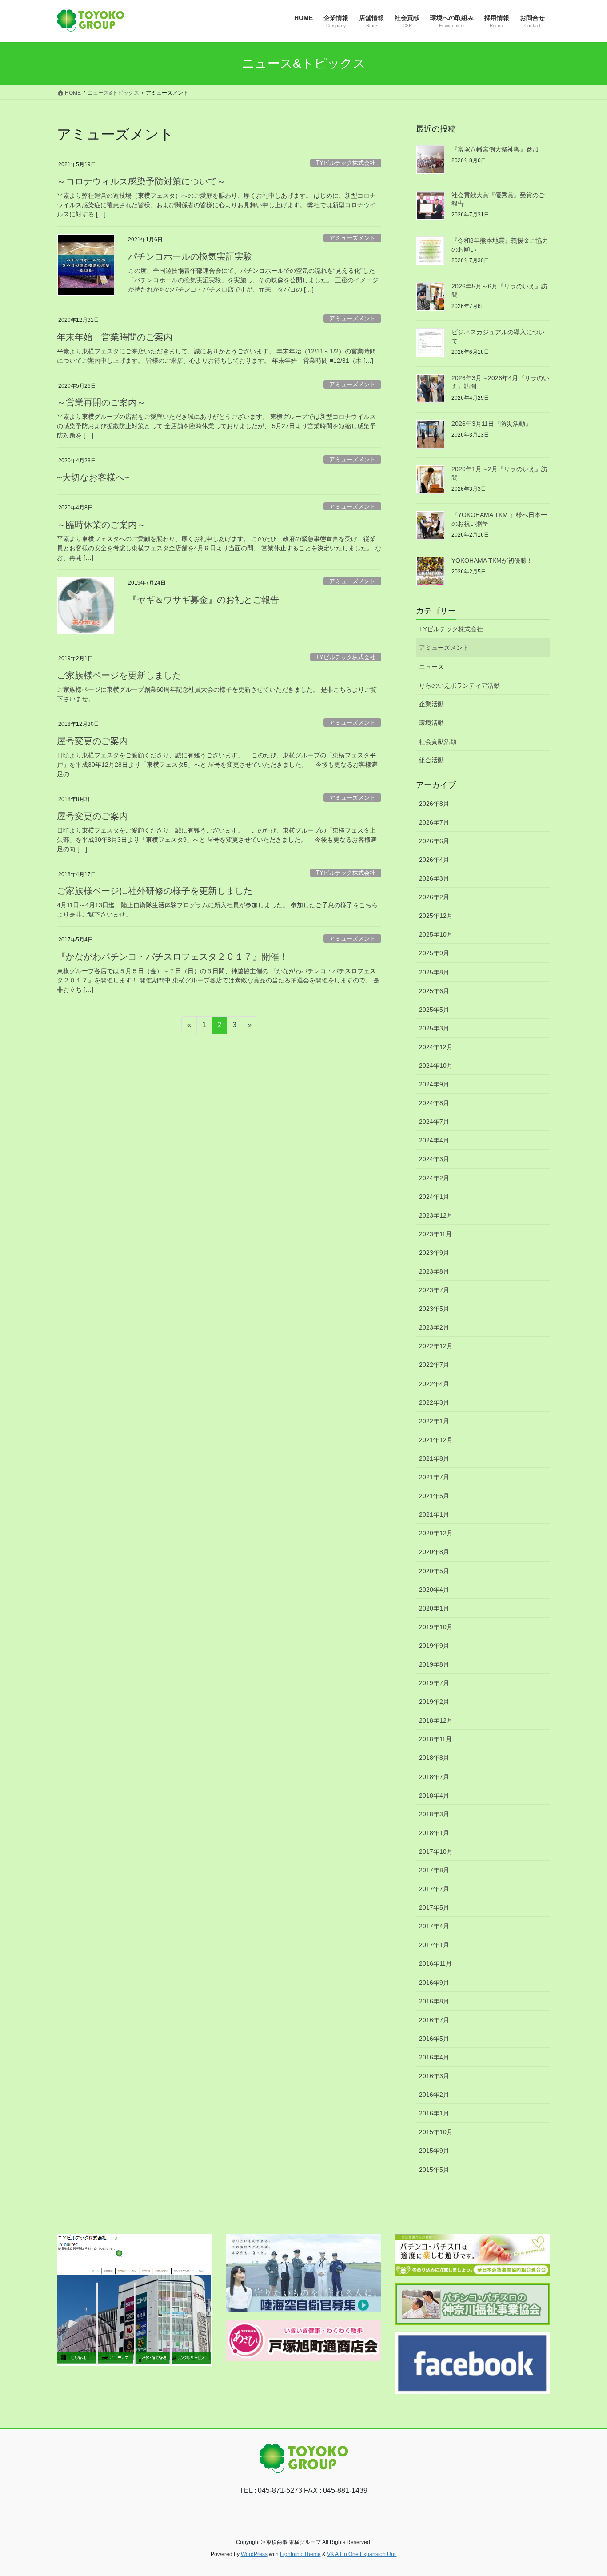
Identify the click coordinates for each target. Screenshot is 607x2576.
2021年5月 (434, 1496)
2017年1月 (434, 1945)
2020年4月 (434, 1590)
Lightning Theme (300, 2554)
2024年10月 (436, 1066)
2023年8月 (434, 1271)
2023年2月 (434, 1327)
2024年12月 (436, 1047)
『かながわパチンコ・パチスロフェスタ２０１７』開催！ (172, 957)
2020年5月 (434, 1571)
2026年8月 (434, 804)
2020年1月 (434, 1608)
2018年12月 (436, 1720)
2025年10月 (436, 934)
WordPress (254, 2554)
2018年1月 (434, 1833)
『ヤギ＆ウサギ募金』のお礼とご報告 (204, 600)
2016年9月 (434, 1983)
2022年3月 (434, 1402)
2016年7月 (434, 2020)
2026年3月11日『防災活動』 (491, 424)
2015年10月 (436, 2132)
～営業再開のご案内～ (101, 402)
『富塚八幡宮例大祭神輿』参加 (495, 149)
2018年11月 (435, 1739)
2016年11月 (435, 1963)
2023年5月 (434, 1309)
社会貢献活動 (438, 741)
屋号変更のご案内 (92, 741)
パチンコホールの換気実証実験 (190, 256)
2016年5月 (434, 2039)
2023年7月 (434, 1290)
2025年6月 (434, 991)
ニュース (431, 667)
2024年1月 (434, 1197)
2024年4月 (434, 1140)
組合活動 (431, 760)
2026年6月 (434, 841)
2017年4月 (434, 1926)
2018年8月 (434, 1758)
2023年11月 (435, 1234)
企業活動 (431, 704)
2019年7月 (434, 1683)
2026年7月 (434, 822)
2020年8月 (434, 1552)
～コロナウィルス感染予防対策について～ (141, 181)
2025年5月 (434, 1010)
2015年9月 (434, 2151)
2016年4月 (434, 2057)
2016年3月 (434, 2076)
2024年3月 (434, 1159)
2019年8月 (434, 1664)
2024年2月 (434, 1178)
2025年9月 (434, 953)
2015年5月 (434, 2170)
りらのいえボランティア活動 (459, 685)
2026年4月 (434, 860)
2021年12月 (436, 1440)
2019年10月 (436, 1627)
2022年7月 (434, 1365)
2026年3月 (434, 878)
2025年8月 (434, 972)
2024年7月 (434, 1122)
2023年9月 (434, 1253)
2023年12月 (436, 1215)
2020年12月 (436, 1533)
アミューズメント (352, 238)
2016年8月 (434, 2001)
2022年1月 (434, 1421)
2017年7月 (434, 1889)
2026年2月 (434, 897)
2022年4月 (434, 1384)
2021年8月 (434, 1458)
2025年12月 (436, 916)
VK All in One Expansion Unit (362, 2554)
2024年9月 (434, 1084)
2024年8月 (434, 1103)
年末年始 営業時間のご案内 (115, 337)
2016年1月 (434, 2113)
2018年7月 (434, 1777)
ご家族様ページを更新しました (119, 675)
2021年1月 (434, 1514)
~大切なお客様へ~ (93, 477)
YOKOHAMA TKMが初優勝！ (492, 561)
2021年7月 (434, 1477)
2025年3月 (434, 1028)
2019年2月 (434, 1702)
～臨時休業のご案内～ (101, 525)
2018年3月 (434, 1814)
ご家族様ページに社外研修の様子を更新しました (155, 891)
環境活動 (431, 723)
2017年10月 (436, 1851)
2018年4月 (434, 1795)
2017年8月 (434, 1870)
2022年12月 (436, 1346)
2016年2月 (434, 2095)
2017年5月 (434, 1907)
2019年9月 (434, 1646)
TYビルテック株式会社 (346, 163)
